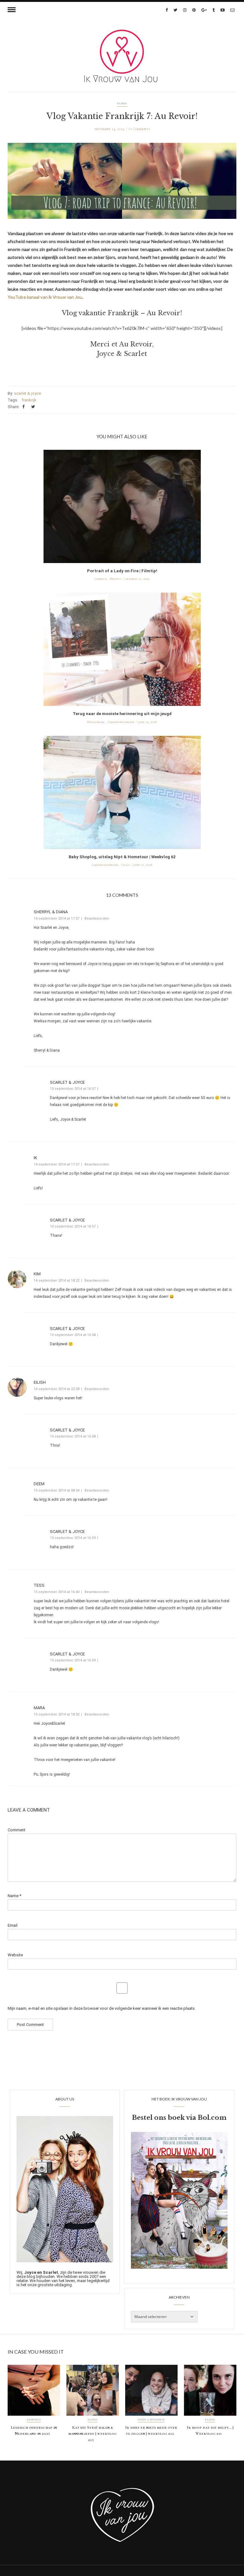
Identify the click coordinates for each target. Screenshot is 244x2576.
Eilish (40, 1382)
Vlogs (122, 104)
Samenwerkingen (121, 722)
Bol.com (212, 2118)
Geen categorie (151, 2420)
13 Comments (139, 129)
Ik (35, 1158)
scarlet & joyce (27, 393)
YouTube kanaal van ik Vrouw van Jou (45, 297)
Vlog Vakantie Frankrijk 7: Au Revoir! (122, 116)
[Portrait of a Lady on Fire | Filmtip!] (122, 508)
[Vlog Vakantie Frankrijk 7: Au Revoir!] (122, 185)
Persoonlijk (96, 722)
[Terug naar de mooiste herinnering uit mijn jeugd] (122, 651)
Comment (17, 1830)
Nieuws (115, 579)
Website (15, 1955)
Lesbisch (101, 579)
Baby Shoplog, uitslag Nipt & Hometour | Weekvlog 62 (122, 857)
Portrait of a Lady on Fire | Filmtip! (122, 571)
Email (13, 1925)
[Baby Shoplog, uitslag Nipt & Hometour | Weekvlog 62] (122, 794)
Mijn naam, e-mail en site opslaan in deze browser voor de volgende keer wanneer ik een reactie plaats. (102, 2008)
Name (14, 1896)
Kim (37, 1274)
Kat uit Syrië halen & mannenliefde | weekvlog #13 (92, 2434)
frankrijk (29, 400)
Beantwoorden (97, 919)
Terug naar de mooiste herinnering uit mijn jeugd (122, 714)
